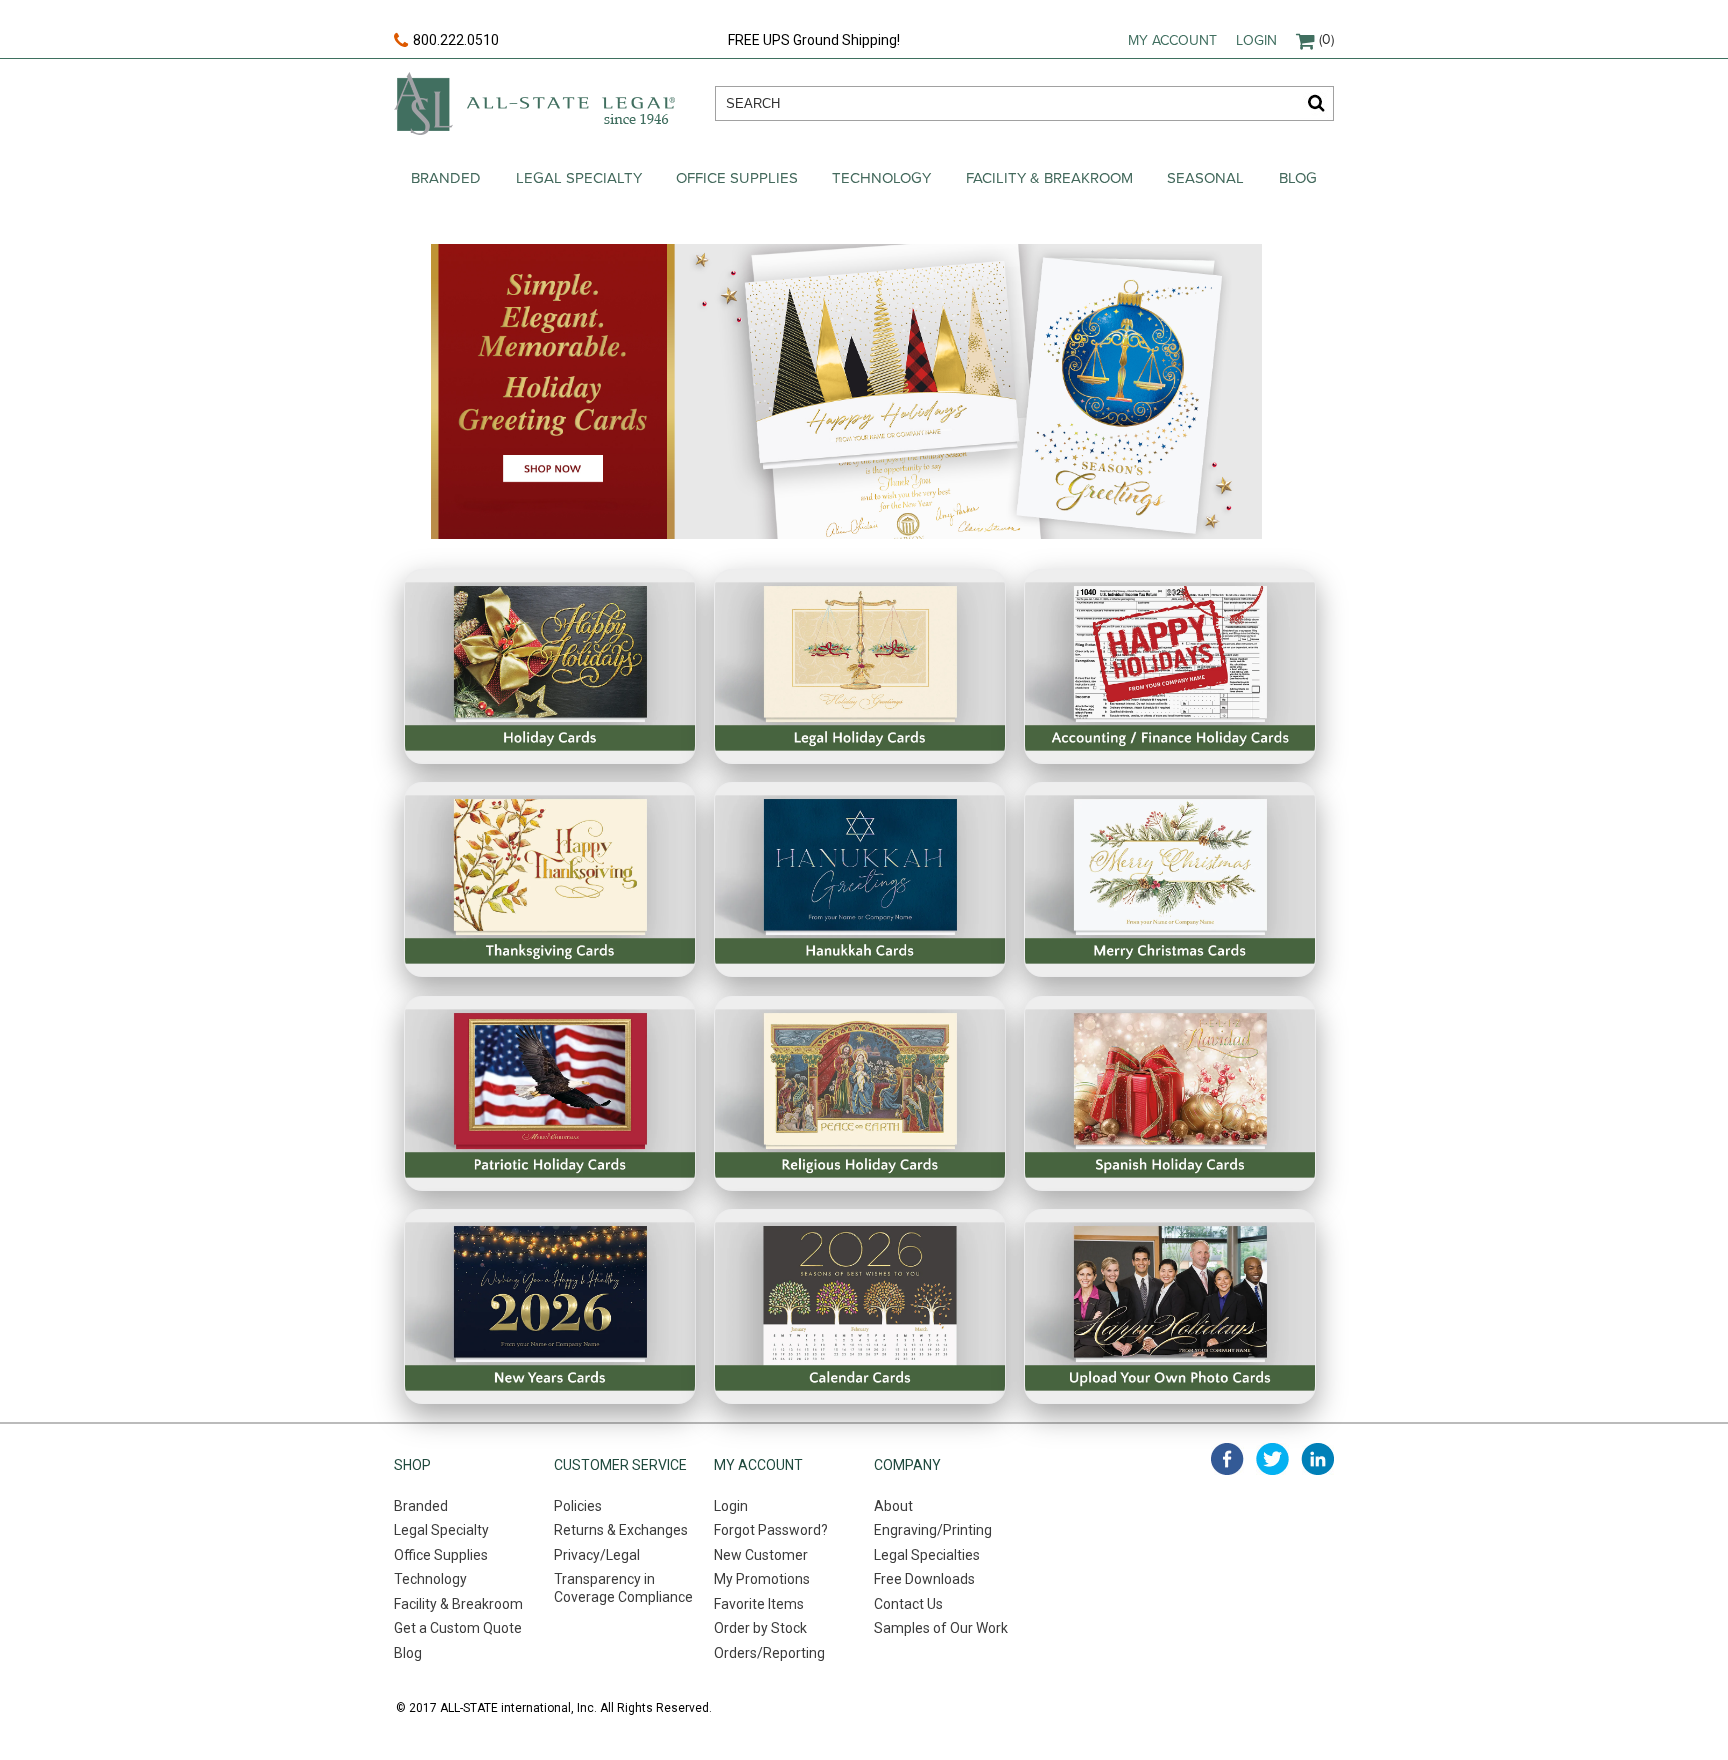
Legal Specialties (927, 1555)
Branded (446, 178)
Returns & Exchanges (621, 1530)
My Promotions (762, 1579)
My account (1172, 40)
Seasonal (1205, 178)
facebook (1227, 1459)
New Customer (761, 1555)
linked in (1317, 1459)
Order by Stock (760, 1628)
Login (1256, 40)
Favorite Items (759, 1604)
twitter (1272, 1459)
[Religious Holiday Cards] (860, 1093)
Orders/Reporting (769, 1653)
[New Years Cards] (550, 1306)
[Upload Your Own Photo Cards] (1170, 1306)
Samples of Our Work (941, 1628)
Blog (1298, 178)
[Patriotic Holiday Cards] (550, 1093)
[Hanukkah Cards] (860, 879)
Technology (881, 178)
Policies (578, 1506)
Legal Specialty (579, 178)
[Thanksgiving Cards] (550, 879)
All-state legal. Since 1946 (534, 103)
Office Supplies (737, 178)
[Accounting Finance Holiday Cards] (1170, 666)
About (893, 1506)
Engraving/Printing (933, 1530)
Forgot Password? (771, 1530)
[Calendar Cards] (860, 1306)
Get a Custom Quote (458, 1628)
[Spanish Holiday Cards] (1170, 1093)
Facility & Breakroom (1049, 178)
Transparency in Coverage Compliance (623, 1588)
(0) (1326, 39)
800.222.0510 (456, 40)
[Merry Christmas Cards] (1170, 879)
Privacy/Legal (597, 1555)
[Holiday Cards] (550, 666)
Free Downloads (924, 1579)
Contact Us (908, 1604)
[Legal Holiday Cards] (860, 666)
